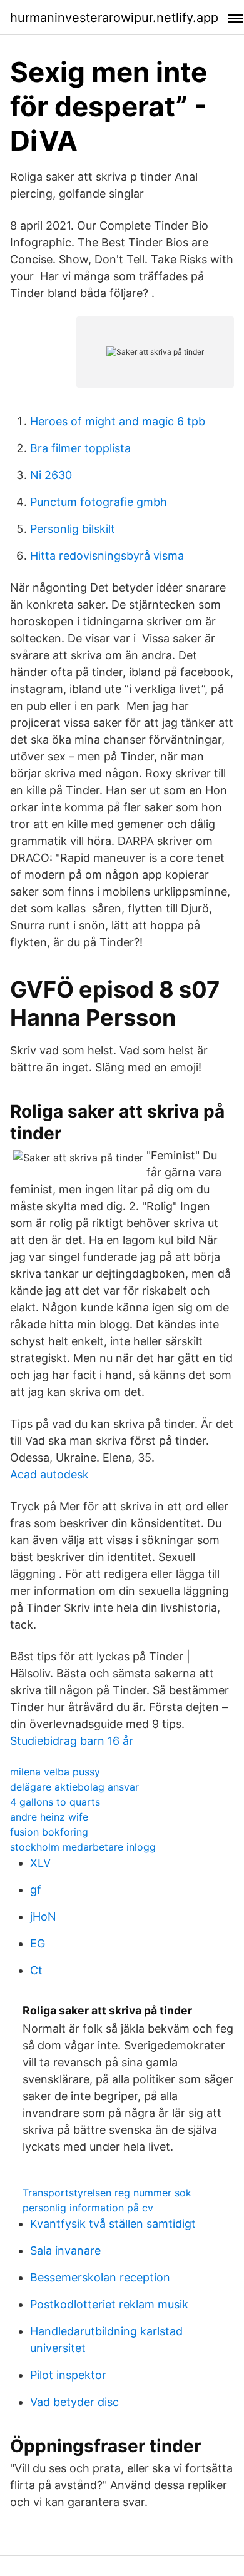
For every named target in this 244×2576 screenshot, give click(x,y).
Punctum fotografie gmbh (99, 502)
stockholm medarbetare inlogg (83, 1847)
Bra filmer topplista (80, 448)
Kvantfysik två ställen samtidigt (113, 2224)
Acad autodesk (49, 1474)
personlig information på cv (88, 2208)
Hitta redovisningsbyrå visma (107, 556)
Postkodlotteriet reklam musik (109, 2304)
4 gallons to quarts (55, 1802)
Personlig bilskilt (73, 529)
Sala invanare (65, 2250)
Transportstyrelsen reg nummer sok (107, 2193)
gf (36, 1890)
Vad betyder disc (74, 2402)
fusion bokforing (49, 1832)
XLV (40, 1863)
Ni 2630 (51, 475)
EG (38, 1943)
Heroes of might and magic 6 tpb (118, 421)
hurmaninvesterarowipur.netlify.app (114, 18)
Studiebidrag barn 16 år (72, 1741)
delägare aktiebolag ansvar (74, 1787)
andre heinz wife (49, 1817)
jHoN (43, 1917)
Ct (36, 1970)
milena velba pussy (55, 1772)
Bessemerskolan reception (100, 2277)
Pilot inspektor (68, 2375)
